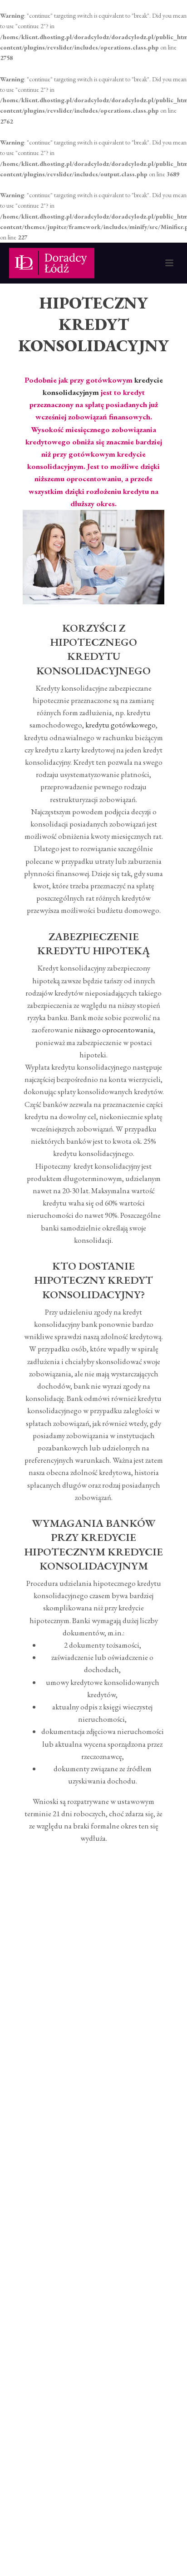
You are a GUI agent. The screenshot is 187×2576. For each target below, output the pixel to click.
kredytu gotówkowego (121, 725)
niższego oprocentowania (114, 1030)
